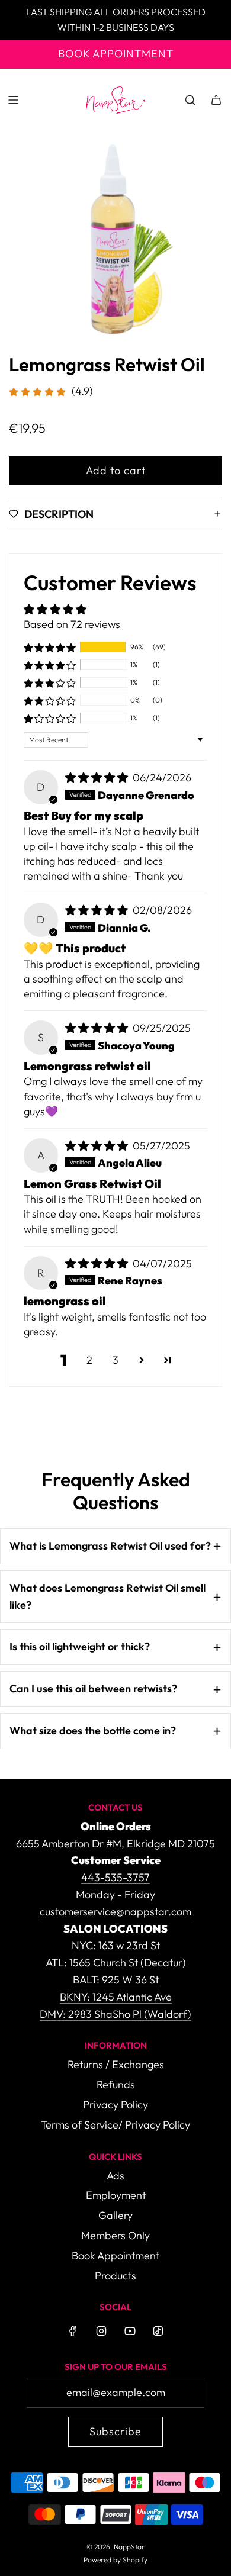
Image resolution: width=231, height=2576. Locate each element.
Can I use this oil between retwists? (93, 1688)
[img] (98, 777)
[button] (50, 647)
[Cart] (216, 100)
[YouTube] (130, 2331)
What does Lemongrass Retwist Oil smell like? (108, 1596)
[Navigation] (13, 100)
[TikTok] (158, 2331)
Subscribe (115, 2431)
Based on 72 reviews (72, 624)
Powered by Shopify (115, 2560)
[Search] (190, 100)
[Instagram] (101, 2331)
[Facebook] (73, 2331)
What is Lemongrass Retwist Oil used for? (110, 1546)
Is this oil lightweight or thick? (80, 1646)
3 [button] (115, 1360)
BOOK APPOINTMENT (116, 54)
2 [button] (89, 1360)
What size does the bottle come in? (93, 1730)
